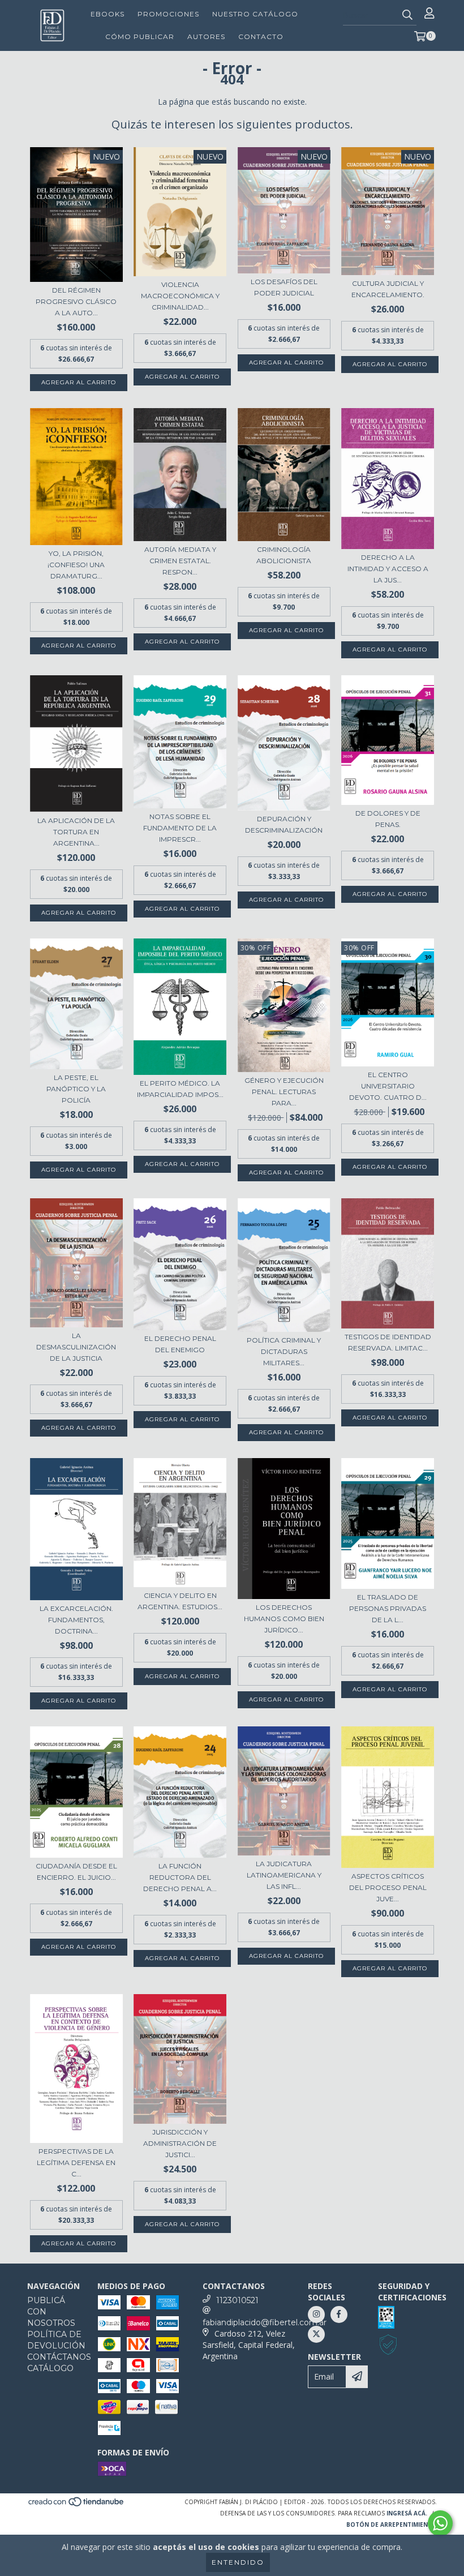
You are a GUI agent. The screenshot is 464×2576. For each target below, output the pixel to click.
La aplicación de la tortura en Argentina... (76, 832)
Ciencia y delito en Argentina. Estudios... (180, 1601)
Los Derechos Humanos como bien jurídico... (284, 1619)
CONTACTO (261, 37)
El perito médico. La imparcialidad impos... (180, 1089)
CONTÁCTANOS (59, 2357)
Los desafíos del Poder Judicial (284, 287)
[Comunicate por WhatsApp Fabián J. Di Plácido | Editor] (440, 2523)
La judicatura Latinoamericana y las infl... (284, 1875)
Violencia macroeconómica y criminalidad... (180, 296)
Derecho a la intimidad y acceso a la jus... (388, 569)
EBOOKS (108, 14)
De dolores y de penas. (388, 819)
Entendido (238, 2562)
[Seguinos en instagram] (316, 2314)
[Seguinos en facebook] (339, 2314)
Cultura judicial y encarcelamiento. (388, 289)
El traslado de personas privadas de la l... (388, 1608)
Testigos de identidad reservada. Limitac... (388, 1342)
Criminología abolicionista (284, 555)
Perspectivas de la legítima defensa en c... (76, 2163)
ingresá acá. (407, 2513)
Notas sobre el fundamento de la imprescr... (180, 828)
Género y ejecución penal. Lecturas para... (284, 1092)
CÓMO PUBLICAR (140, 37)
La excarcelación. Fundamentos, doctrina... (76, 1620)
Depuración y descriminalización (284, 824)
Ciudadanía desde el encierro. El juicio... (76, 1872)
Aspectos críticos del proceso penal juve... (388, 1887)
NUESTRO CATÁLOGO (255, 14)
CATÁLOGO (50, 2368)
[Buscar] (407, 15)
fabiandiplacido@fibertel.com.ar (265, 2322)
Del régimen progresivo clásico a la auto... (76, 301)
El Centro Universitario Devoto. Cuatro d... (388, 1086)
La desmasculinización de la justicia (76, 1347)
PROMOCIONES (168, 14)
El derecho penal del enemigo (180, 1344)
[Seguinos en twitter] (316, 2334)
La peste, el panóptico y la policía (76, 1089)
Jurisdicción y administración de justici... (180, 2143)
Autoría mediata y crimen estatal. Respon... (180, 561)
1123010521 (237, 2300)
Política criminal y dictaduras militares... (284, 1351)
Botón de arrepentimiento (392, 2524)
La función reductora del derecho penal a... (180, 1877)
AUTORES (206, 37)
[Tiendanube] (77, 2505)
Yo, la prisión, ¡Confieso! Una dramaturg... (76, 565)
